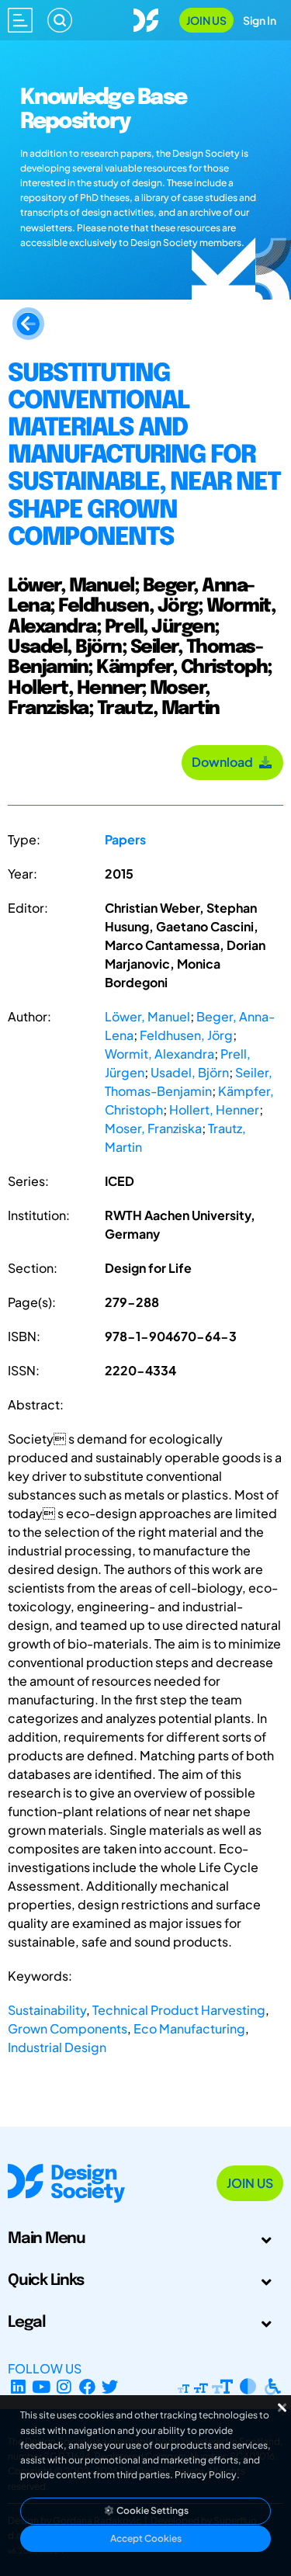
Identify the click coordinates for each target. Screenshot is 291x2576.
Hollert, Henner (214, 1109)
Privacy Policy (206, 2475)
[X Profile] (111, 2387)
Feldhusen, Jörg (186, 1035)
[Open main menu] (20, 20)
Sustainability (47, 2010)
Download (225, 762)
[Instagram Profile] (64, 2387)
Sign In (260, 20)
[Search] (60, 20)
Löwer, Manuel (147, 1016)
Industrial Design (57, 2047)
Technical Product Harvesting (179, 2010)
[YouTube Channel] (42, 2387)
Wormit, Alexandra (159, 1054)
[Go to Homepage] (146, 18)
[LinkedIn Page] (18, 2387)
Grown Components (68, 2028)
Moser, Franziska (153, 1128)
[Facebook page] (87, 2387)
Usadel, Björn (190, 1072)
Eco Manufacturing (189, 2028)
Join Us (206, 20)
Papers (125, 839)
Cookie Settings (152, 2510)
